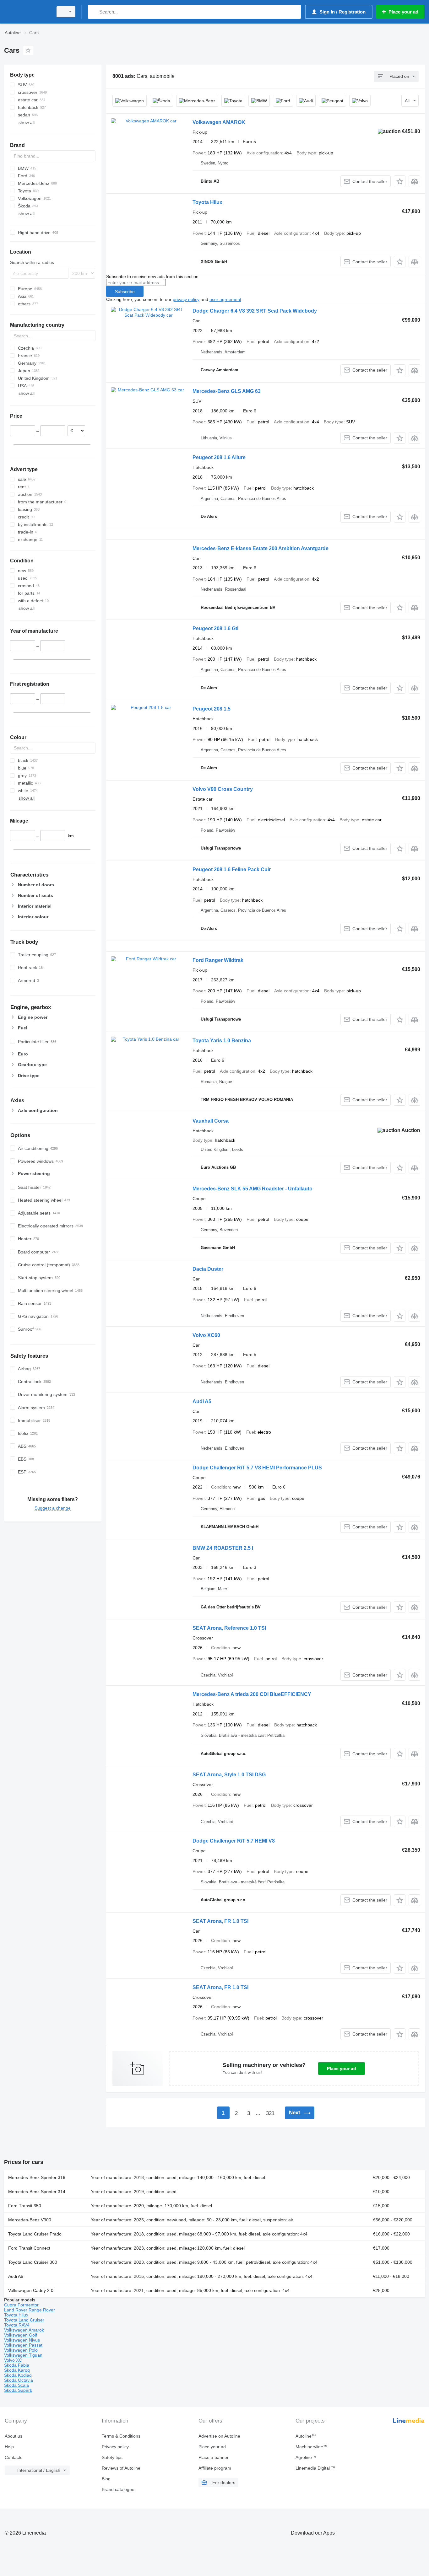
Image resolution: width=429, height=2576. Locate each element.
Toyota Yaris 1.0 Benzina (222, 1041)
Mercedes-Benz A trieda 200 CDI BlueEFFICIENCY (252, 1694)
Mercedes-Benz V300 (30, 2220)
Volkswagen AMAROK (219, 122)
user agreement (225, 299)
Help (9, 2447)
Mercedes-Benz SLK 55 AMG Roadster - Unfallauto (253, 1189)
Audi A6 (16, 2276)
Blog (106, 2479)
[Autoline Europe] (27, 12)
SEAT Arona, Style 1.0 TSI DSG (229, 1775)
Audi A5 (202, 1401)
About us (14, 2436)
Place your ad (342, 2069)
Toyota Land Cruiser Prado (35, 2234)
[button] (400, 181)
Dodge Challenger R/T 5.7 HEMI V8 (234, 1841)
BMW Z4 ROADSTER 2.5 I (223, 1548)
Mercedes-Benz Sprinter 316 (37, 2177)
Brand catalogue (118, 2489)
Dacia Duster (208, 1269)
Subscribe (125, 292)
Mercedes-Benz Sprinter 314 (37, 2192)
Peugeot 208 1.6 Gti (215, 628)
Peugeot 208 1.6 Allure (219, 457)
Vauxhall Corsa (211, 1121)
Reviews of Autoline (121, 2468)
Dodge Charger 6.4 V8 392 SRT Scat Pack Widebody (255, 311)
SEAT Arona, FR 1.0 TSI (220, 1921)
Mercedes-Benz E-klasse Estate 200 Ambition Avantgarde (261, 548)
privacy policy (186, 299)
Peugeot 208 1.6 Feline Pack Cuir (232, 869)
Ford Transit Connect (29, 2248)
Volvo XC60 (206, 1335)
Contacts (14, 2457)
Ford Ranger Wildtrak (218, 960)
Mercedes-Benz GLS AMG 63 (227, 391)
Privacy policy (115, 2447)
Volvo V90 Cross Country (223, 789)
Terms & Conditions (121, 2436)
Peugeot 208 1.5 (212, 709)
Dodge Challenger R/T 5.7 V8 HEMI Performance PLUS (257, 1468)
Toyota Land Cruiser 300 (33, 2262)
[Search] (94, 12)
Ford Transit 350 (25, 2206)
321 (270, 2113)
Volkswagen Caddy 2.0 (31, 2290)
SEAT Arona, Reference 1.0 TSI (229, 1628)
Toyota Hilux (207, 202)
